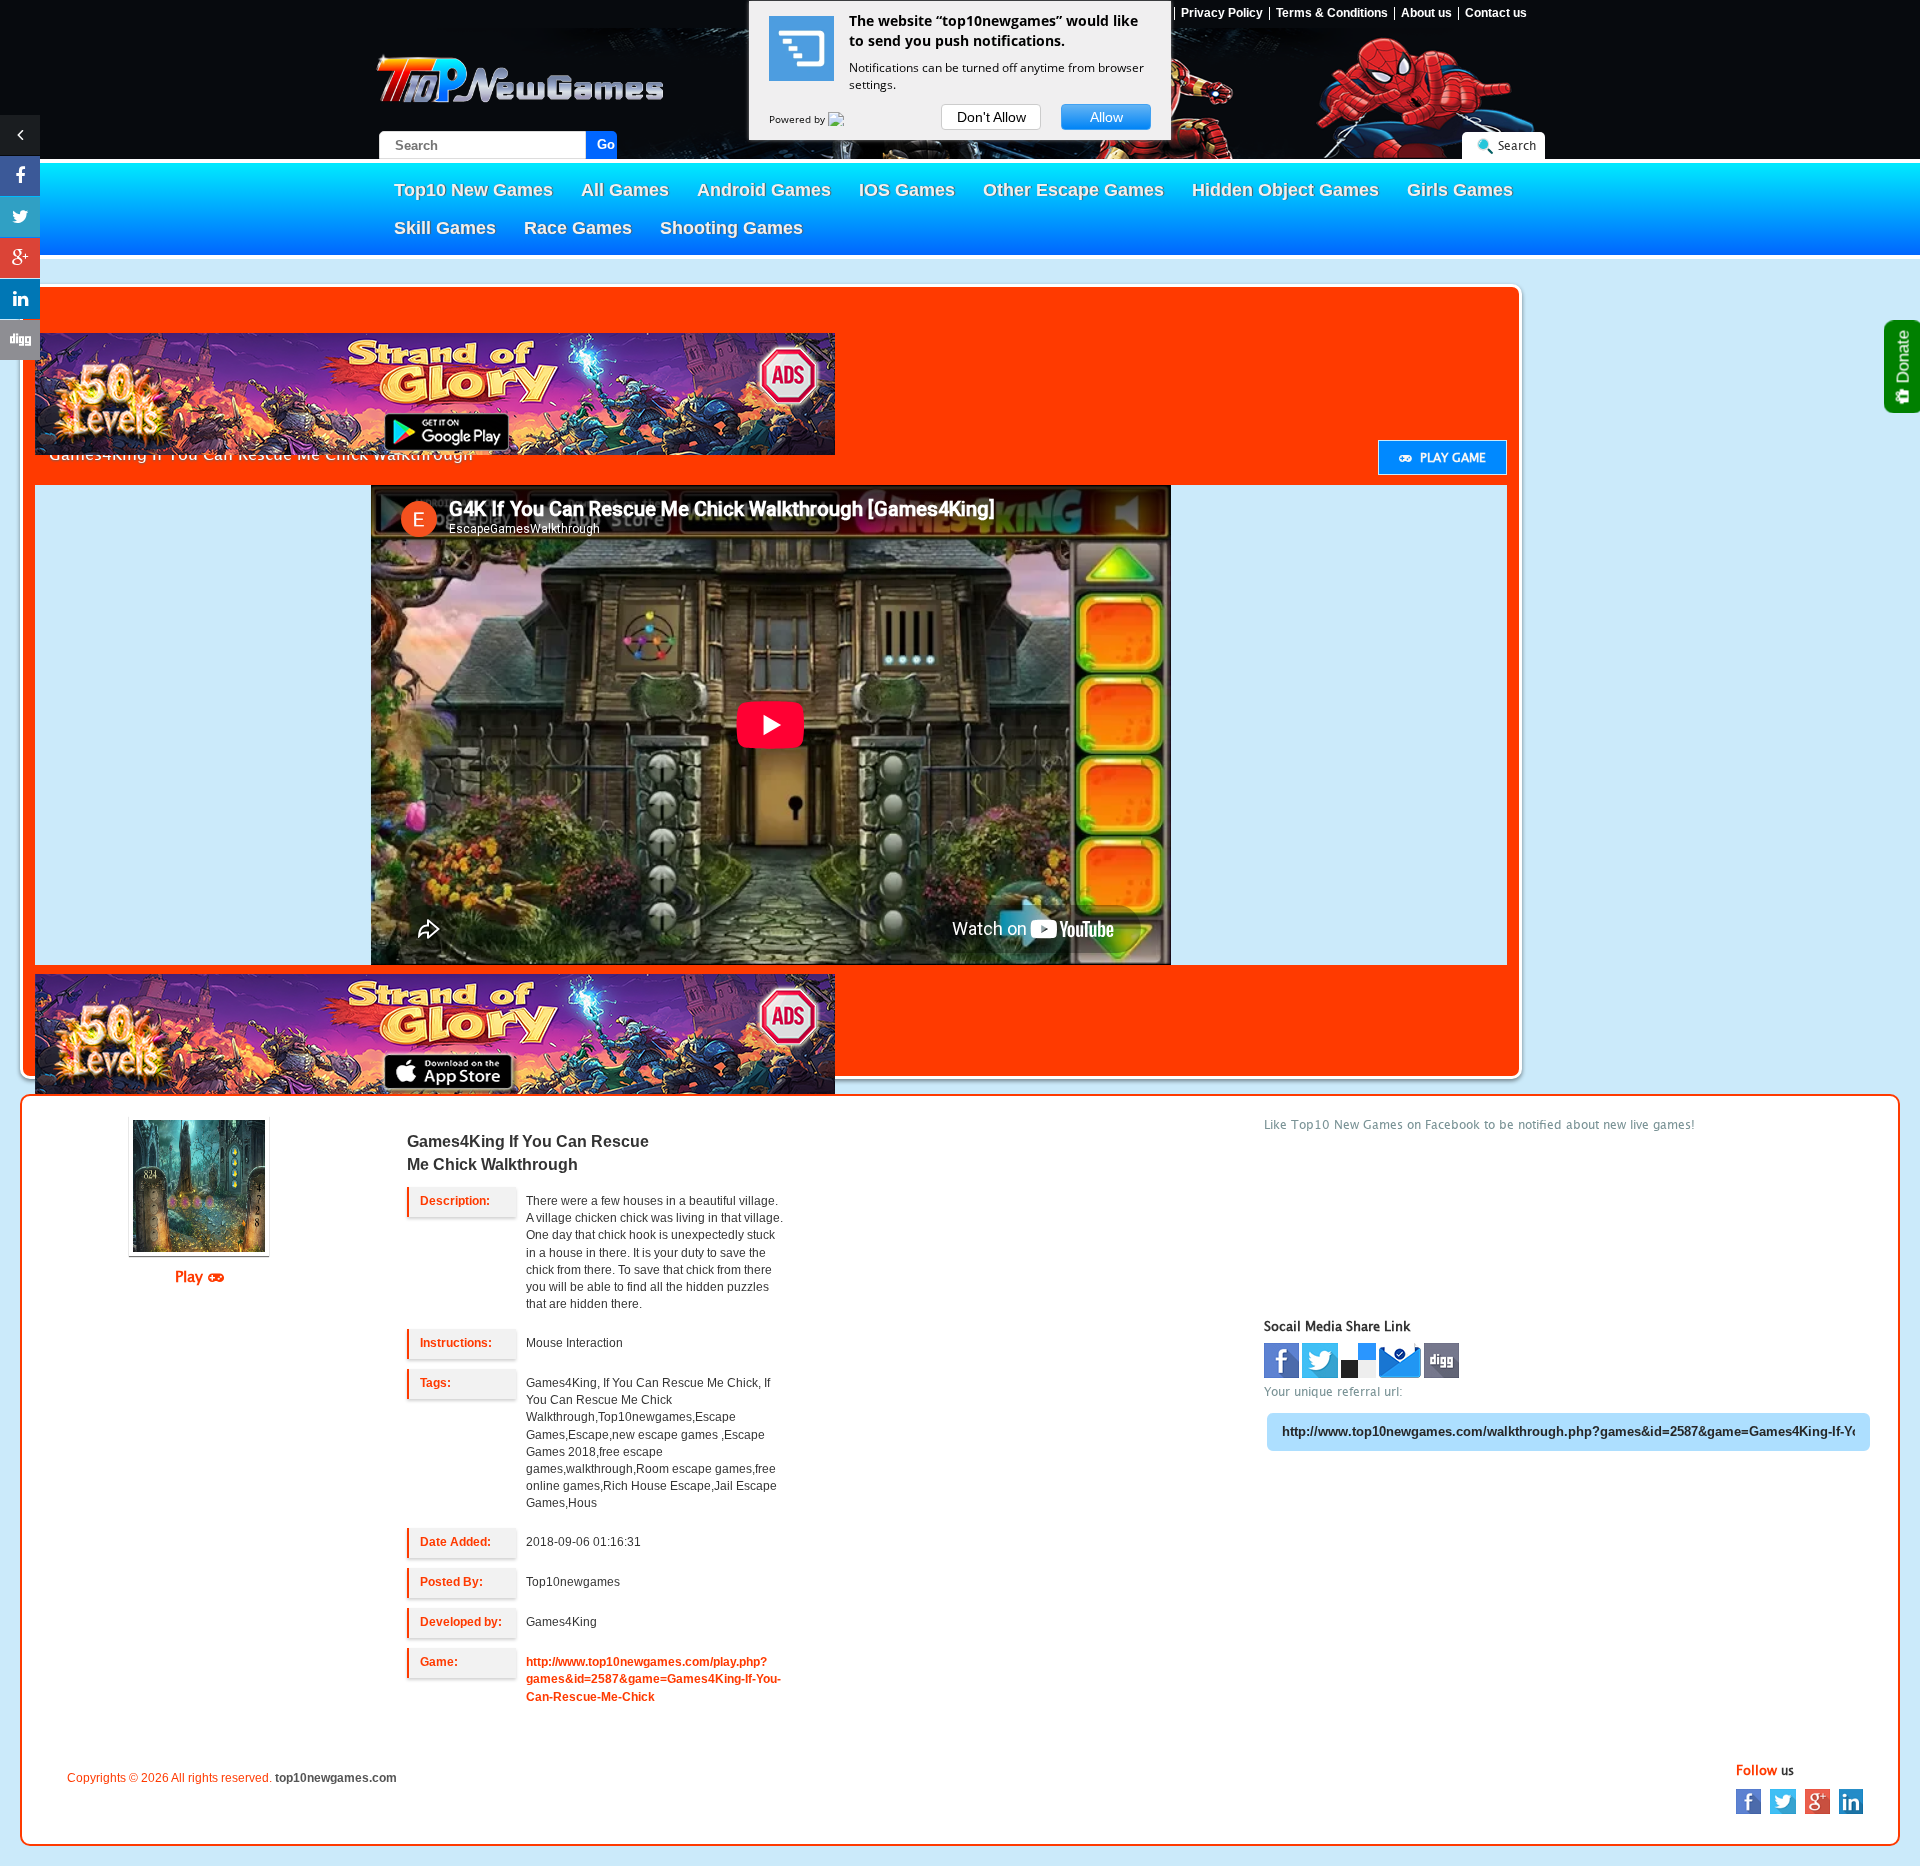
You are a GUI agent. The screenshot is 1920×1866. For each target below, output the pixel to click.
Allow (1106, 117)
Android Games (764, 190)
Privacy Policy (1222, 13)
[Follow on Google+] (20, 258)
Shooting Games (731, 228)
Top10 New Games (473, 190)
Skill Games (445, 228)
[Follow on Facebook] (20, 176)
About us (1426, 13)
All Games (625, 190)
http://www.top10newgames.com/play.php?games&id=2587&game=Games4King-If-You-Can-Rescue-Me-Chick (653, 1679)
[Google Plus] (1817, 1800)
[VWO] (848, 119)
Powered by (798, 119)
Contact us (1496, 13)
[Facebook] (1748, 1800)
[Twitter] (1783, 1800)
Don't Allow (991, 117)
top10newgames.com (336, 1778)
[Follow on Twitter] (20, 217)
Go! (607, 144)
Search (1517, 145)
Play (191, 1276)
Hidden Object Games (1285, 190)
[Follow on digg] (20, 340)
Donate (1903, 359)
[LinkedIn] (1851, 1800)
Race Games (578, 228)
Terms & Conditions (1332, 13)
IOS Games (907, 190)
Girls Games (1460, 190)
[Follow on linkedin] (20, 299)
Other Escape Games (1073, 190)
